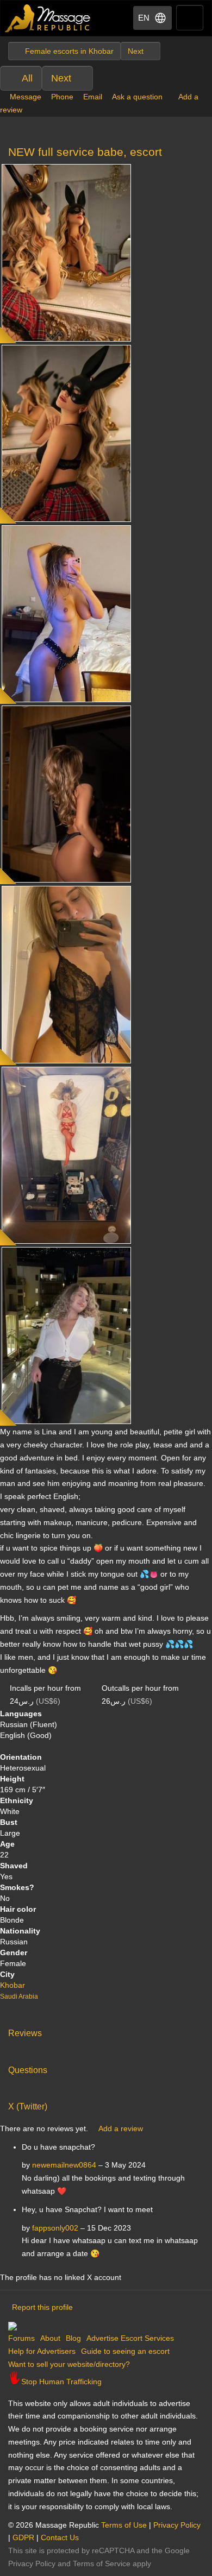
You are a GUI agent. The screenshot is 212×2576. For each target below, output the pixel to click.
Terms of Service (102, 2564)
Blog (73, 2338)
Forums (21, 2338)
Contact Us (60, 2537)
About (50, 2338)
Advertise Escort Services (130, 2338)
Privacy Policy (177, 2525)
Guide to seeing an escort (125, 2351)
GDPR (23, 2537)
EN (144, 18)
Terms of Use (124, 2525)
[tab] (106, 2031)
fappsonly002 (55, 2228)
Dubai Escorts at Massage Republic (48, 18)
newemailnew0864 (64, 2165)
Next (61, 78)
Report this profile (42, 2307)
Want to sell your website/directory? (69, 2364)
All (27, 78)
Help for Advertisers (42, 2351)
